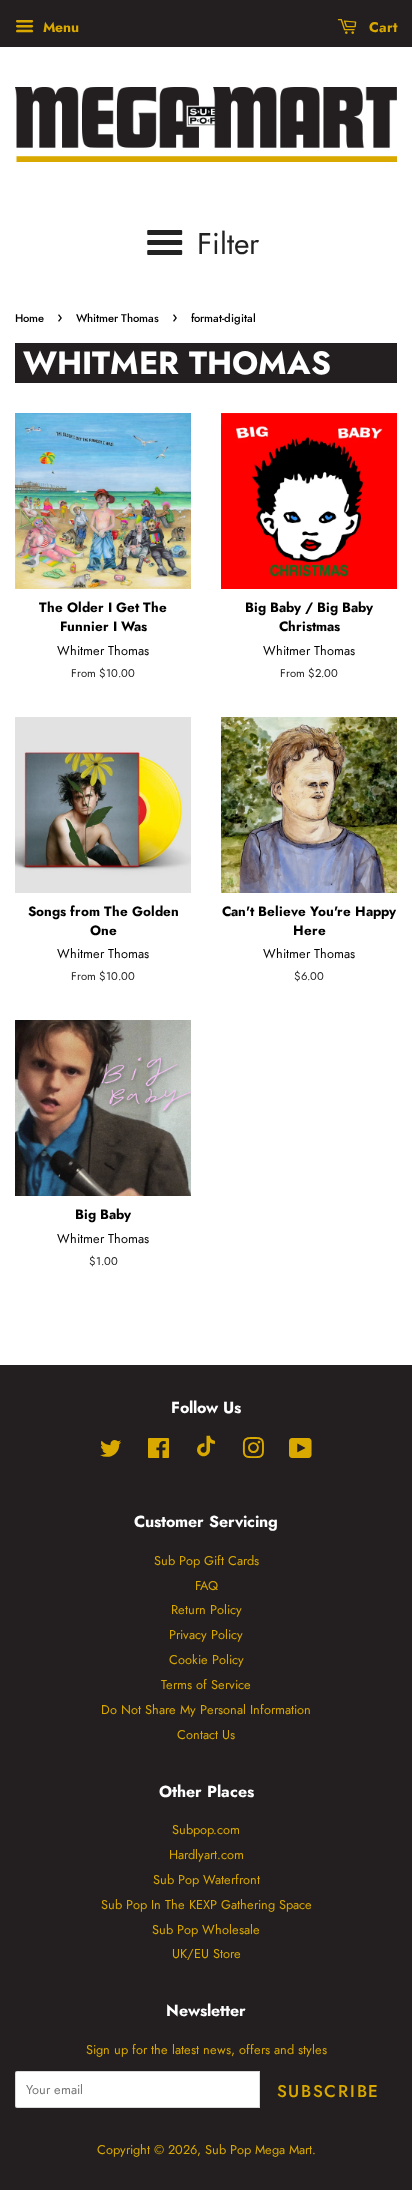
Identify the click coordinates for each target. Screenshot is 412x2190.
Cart (381, 27)
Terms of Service (206, 1684)
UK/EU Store (206, 1953)
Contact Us (206, 1734)
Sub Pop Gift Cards (206, 1560)
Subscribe (328, 2091)
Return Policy (206, 1609)
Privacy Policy (206, 1634)
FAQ (206, 1585)
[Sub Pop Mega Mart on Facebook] (158, 1452)
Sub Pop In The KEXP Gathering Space (206, 1904)
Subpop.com (206, 1829)
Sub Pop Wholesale (206, 1929)
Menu (59, 27)
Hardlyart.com (206, 1854)
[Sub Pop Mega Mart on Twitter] (111, 1452)
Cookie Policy (206, 1659)
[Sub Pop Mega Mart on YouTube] (300, 1452)
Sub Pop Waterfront (206, 1879)
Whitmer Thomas (117, 318)
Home (29, 318)
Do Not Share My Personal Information (206, 1709)
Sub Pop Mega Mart (258, 2149)
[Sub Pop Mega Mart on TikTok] (206, 1452)
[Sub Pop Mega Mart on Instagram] (253, 1452)
